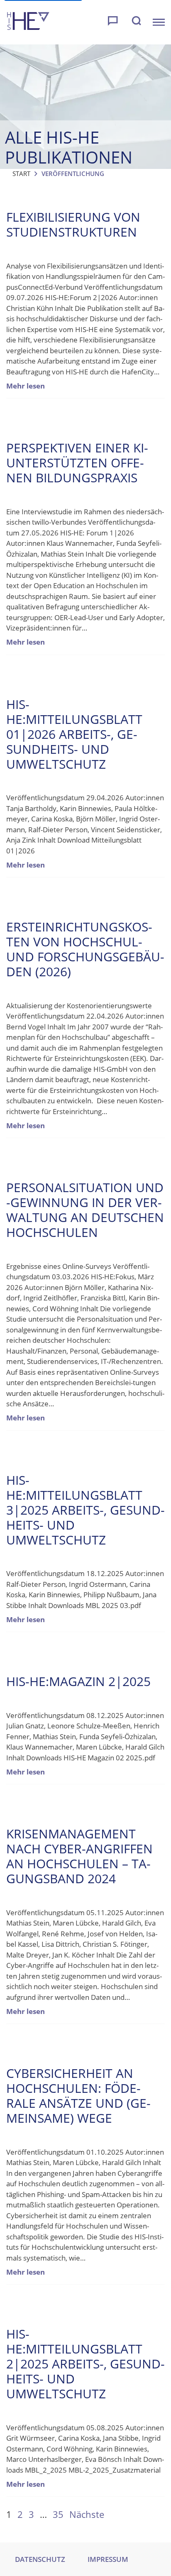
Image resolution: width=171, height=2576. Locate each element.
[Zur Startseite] (28, 22)
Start (21, 174)
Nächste (87, 2514)
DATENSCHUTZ (40, 2559)
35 (58, 2514)
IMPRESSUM (108, 2559)
